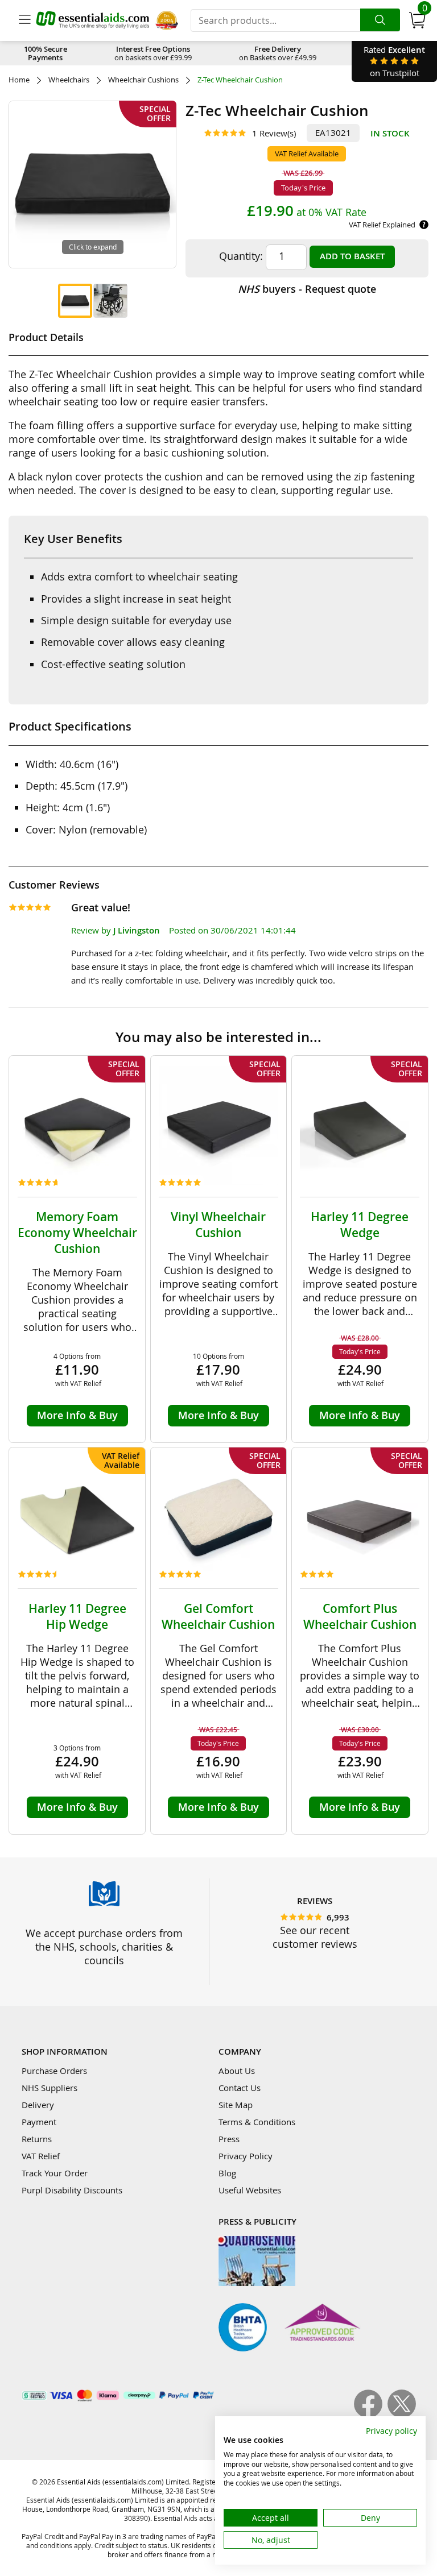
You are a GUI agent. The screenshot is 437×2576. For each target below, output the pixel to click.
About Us (237, 2071)
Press (229, 2139)
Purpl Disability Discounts (72, 2190)
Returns (37, 2139)
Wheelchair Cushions (143, 80)
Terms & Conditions (257, 2122)
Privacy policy (391, 2431)
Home (19, 80)
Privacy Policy (246, 2156)
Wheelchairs (69, 80)
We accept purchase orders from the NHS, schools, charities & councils (104, 1947)
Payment (39, 2122)
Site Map (236, 2105)
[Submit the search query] (380, 20)
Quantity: (241, 256)
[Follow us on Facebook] (371, 2415)
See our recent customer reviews (315, 1937)
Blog (227, 2173)
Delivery (38, 2105)
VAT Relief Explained (382, 225)
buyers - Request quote (307, 289)
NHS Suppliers (50, 2088)
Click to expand (93, 247)
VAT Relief (41, 2156)
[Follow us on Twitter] (402, 2415)
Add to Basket (352, 256)
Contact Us (240, 2088)
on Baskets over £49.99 (278, 53)
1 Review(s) (274, 133)
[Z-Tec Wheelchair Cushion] (75, 301)
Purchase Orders (54, 2071)
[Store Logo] (93, 20)
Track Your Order (55, 2173)
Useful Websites (250, 2190)
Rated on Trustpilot (394, 61)
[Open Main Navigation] (24, 20)
